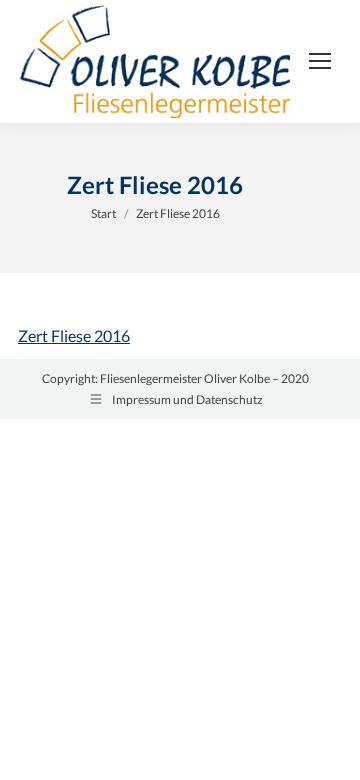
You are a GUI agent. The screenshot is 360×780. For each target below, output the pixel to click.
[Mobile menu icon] (320, 61)
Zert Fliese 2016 (74, 335)
